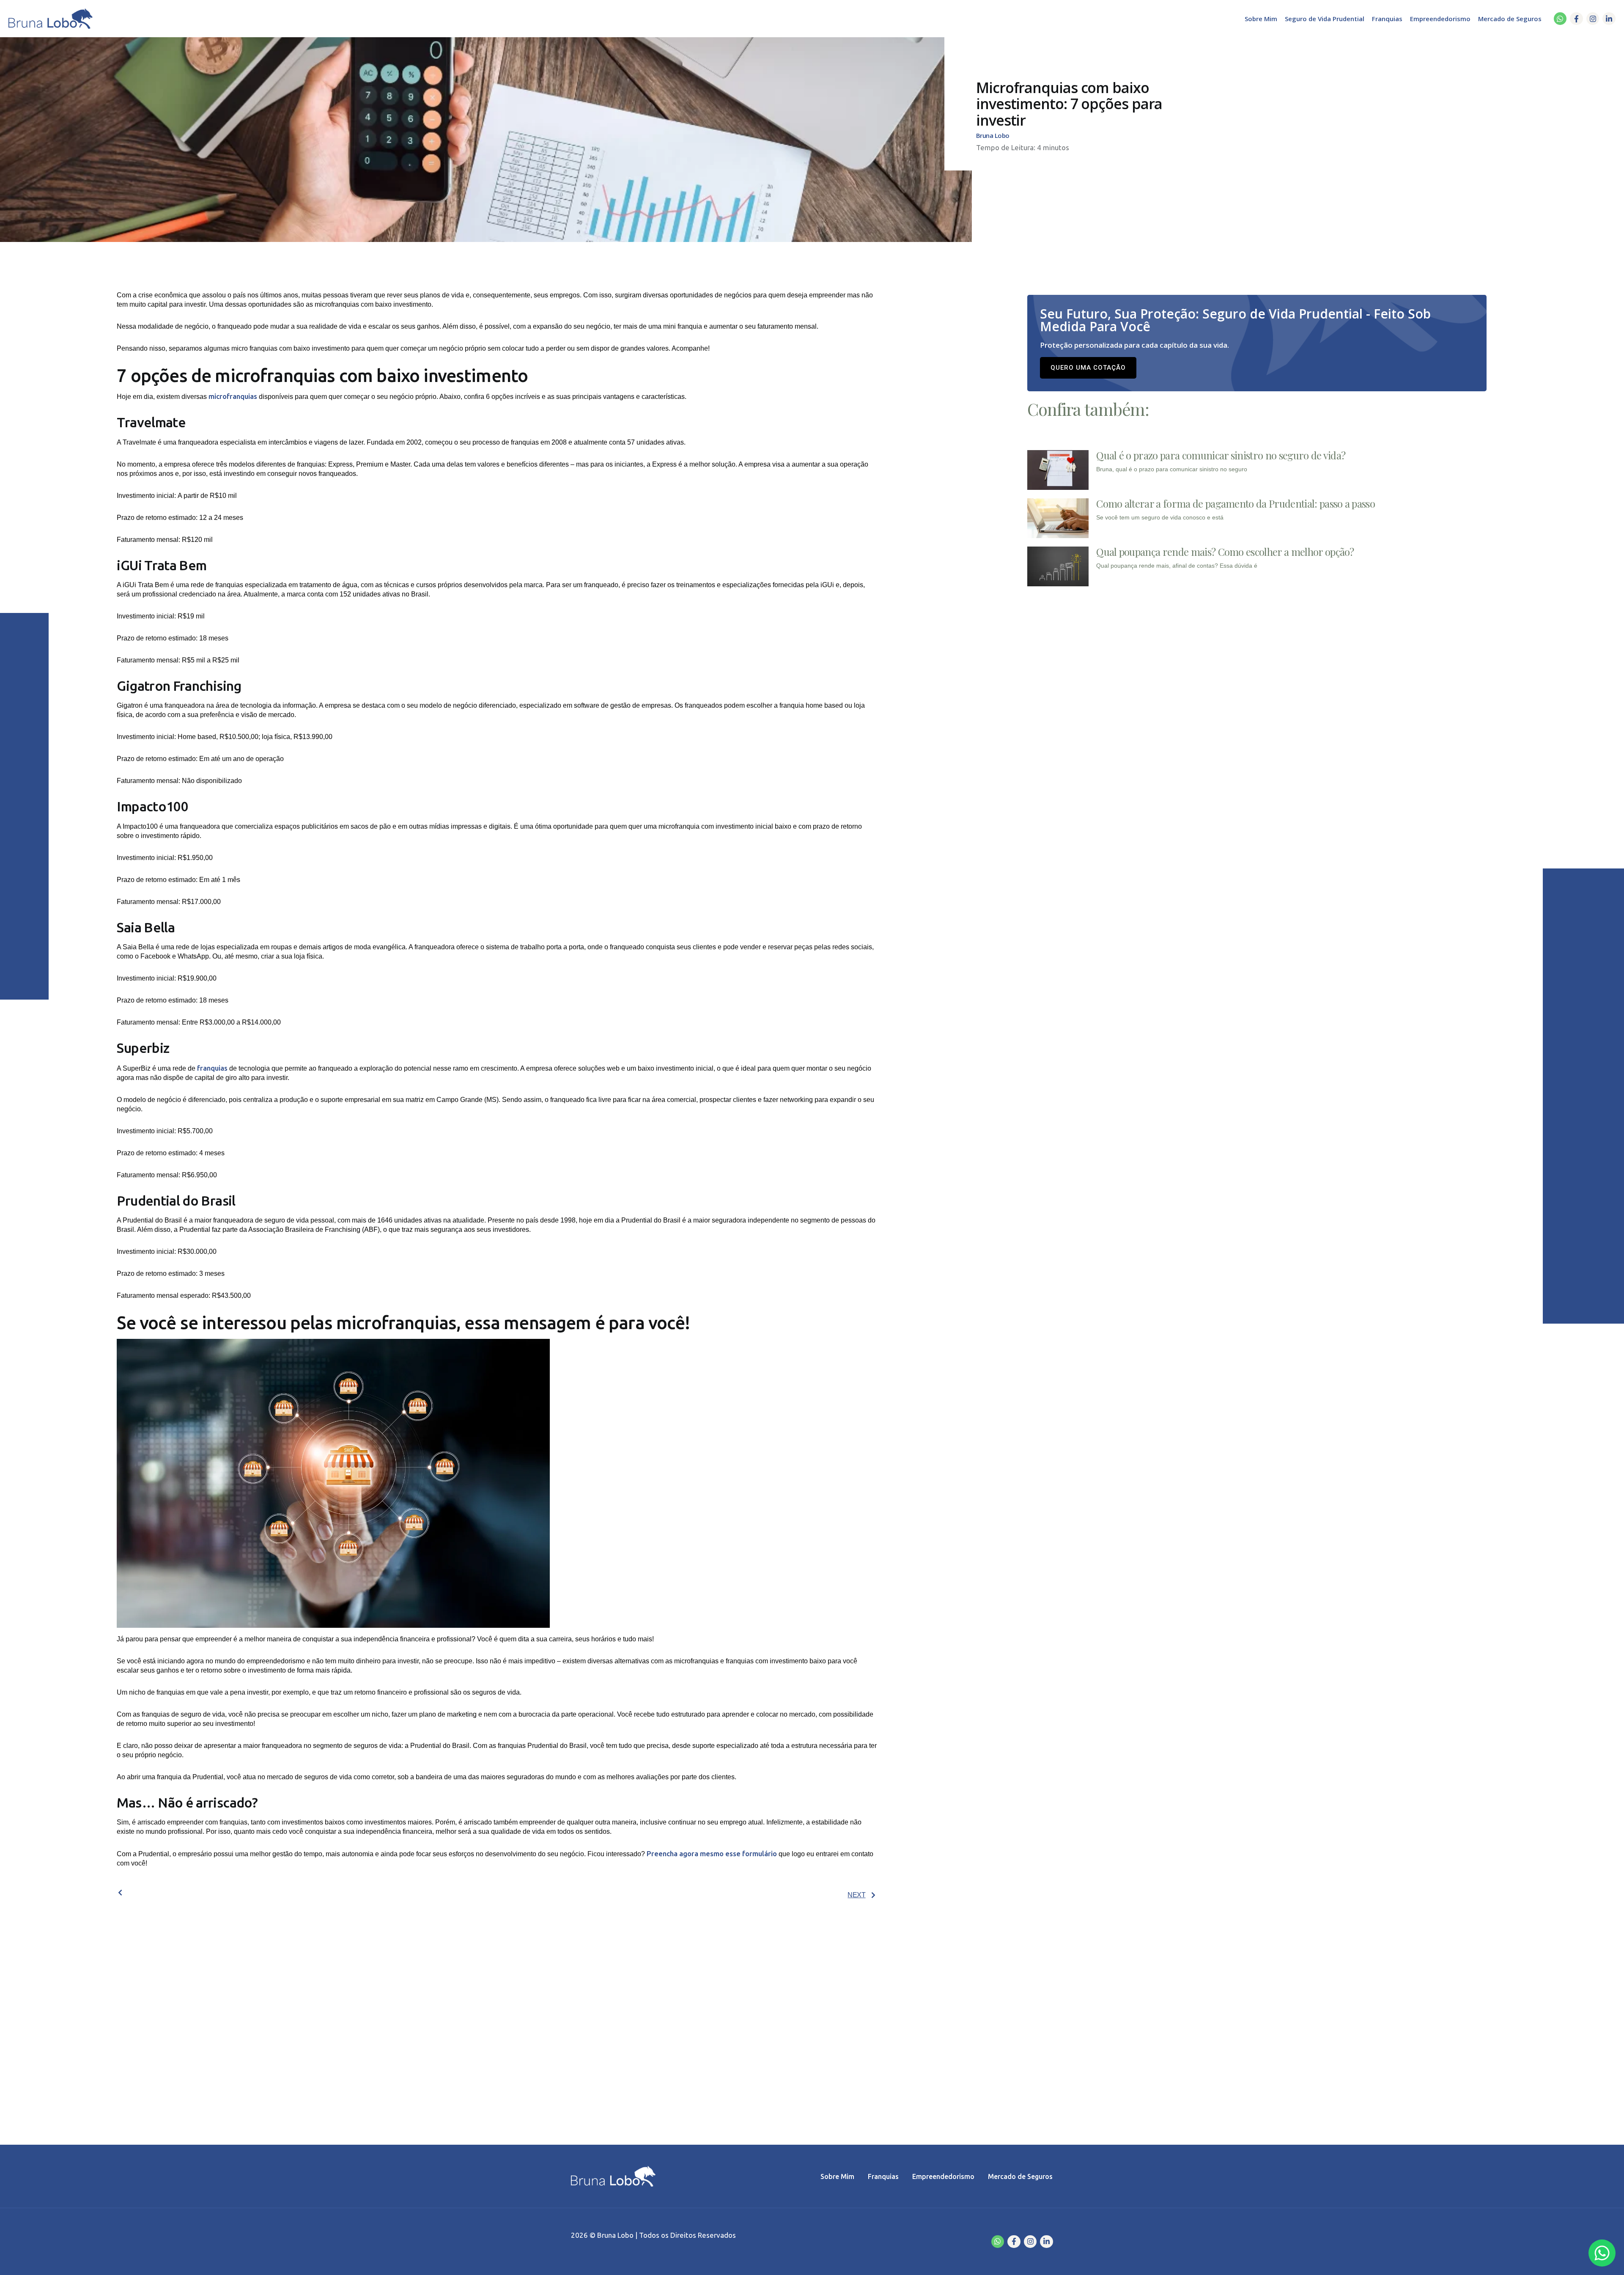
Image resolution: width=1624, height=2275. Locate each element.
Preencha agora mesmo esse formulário (712, 1853)
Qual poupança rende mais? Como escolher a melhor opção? (1225, 552)
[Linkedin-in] (1609, 19)
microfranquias (233, 396)
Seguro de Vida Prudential (1325, 19)
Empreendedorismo (1440, 19)
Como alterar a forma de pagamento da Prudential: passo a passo (1236, 503)
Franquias (1387, 19)
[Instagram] (1593, 19)
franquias (211, 1068)
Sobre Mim (1261, 19)
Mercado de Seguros (1510, 19)
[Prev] (307, 1893)
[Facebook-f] (1576, 19)
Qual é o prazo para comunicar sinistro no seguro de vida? (1221, 455)
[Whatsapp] (1560, 19)
